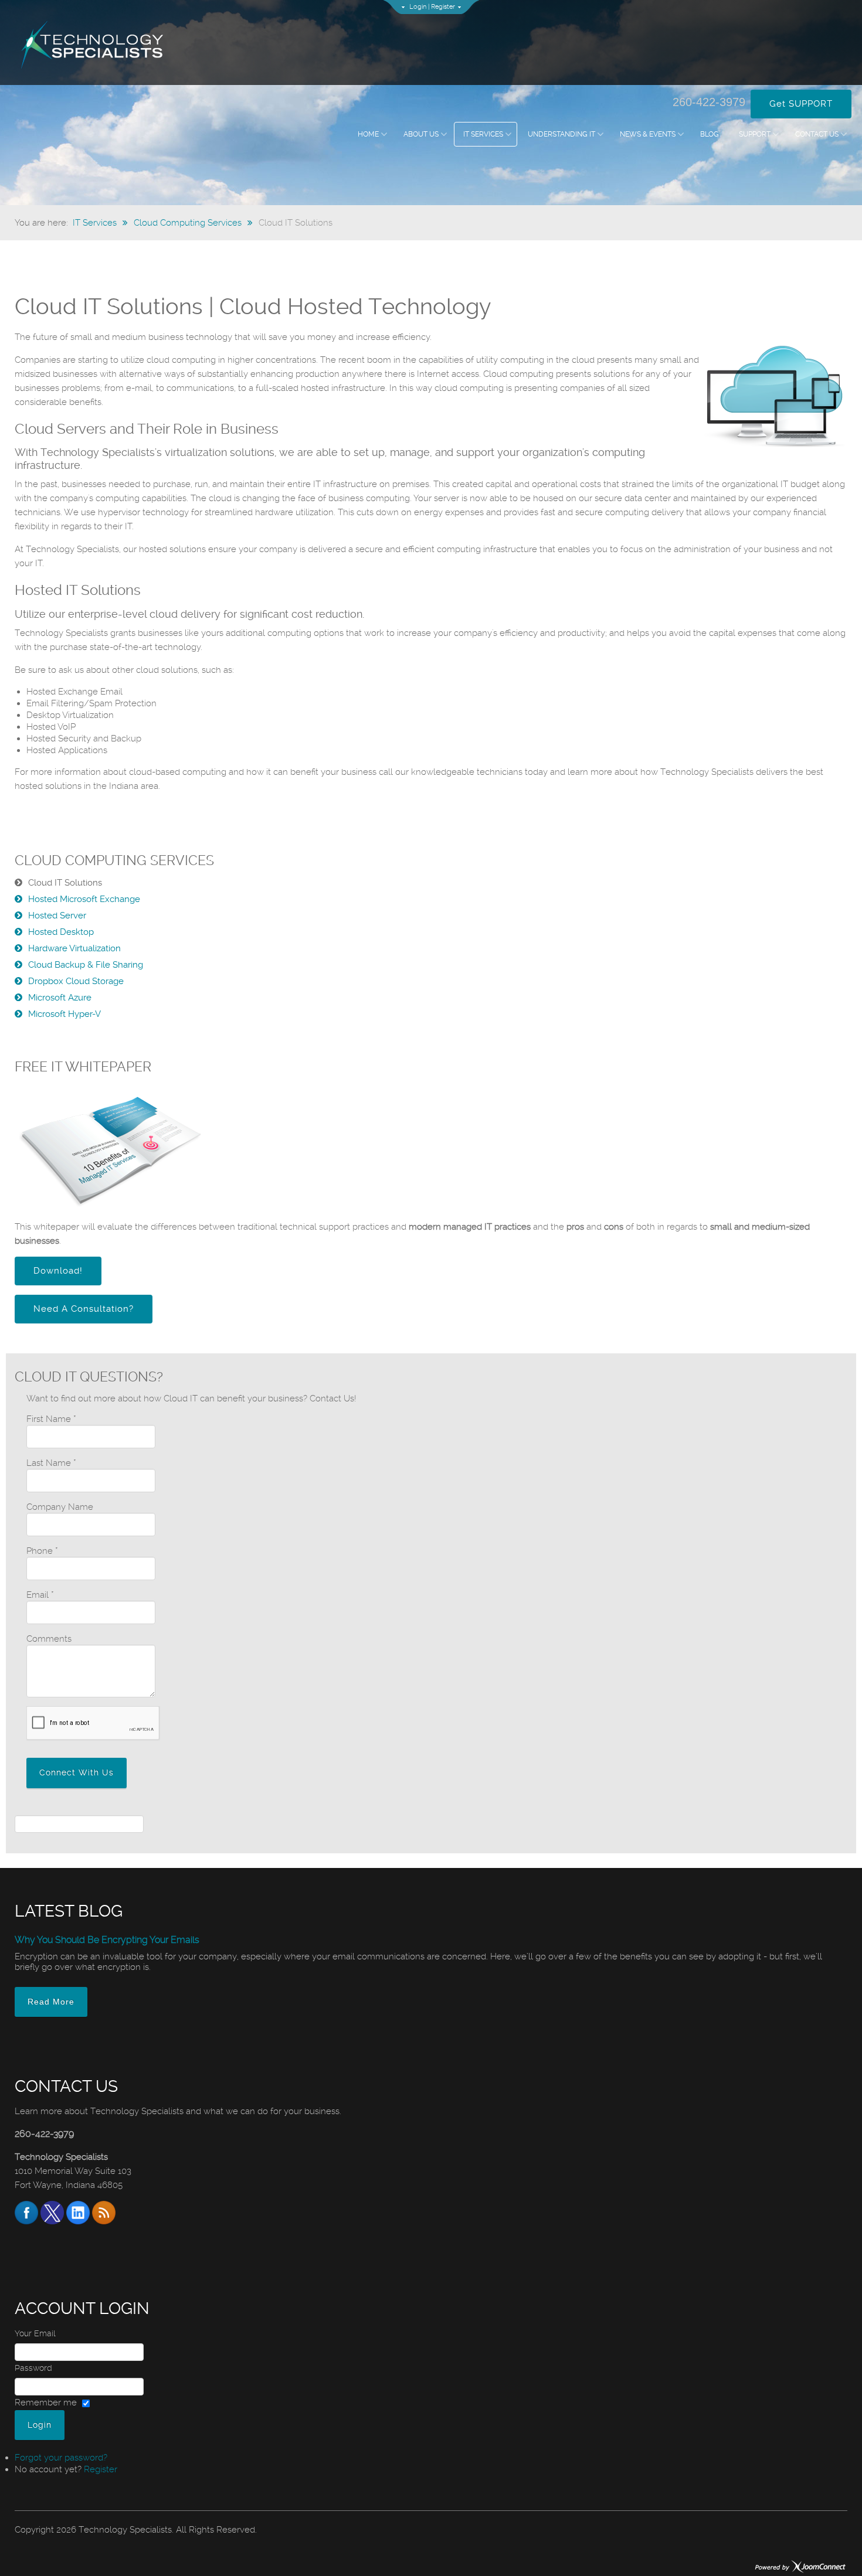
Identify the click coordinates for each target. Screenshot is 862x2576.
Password (33, 2368)
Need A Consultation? (84, 1309)
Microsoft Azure (60, 998)
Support (755, 134)
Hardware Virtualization (74, 948)
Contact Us (817, 134)
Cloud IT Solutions (65, 883)
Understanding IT (561, 134)
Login (418, 7)
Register (443, 7)
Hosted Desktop (61, 932)
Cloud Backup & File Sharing (86, 965)
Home (368, 134)
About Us (421, 134)
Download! (58, 1271)
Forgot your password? (61, 2458)
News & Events (648, 134)
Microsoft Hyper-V (65, 1014)
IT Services (483, 134)
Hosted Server (57, 916)
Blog (710, 134)
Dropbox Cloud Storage (76, 981)
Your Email (35, 2333)
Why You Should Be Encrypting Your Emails (107, 1940)
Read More (51, 2002)
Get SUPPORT (801, 104)
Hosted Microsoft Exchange (84, 899)
